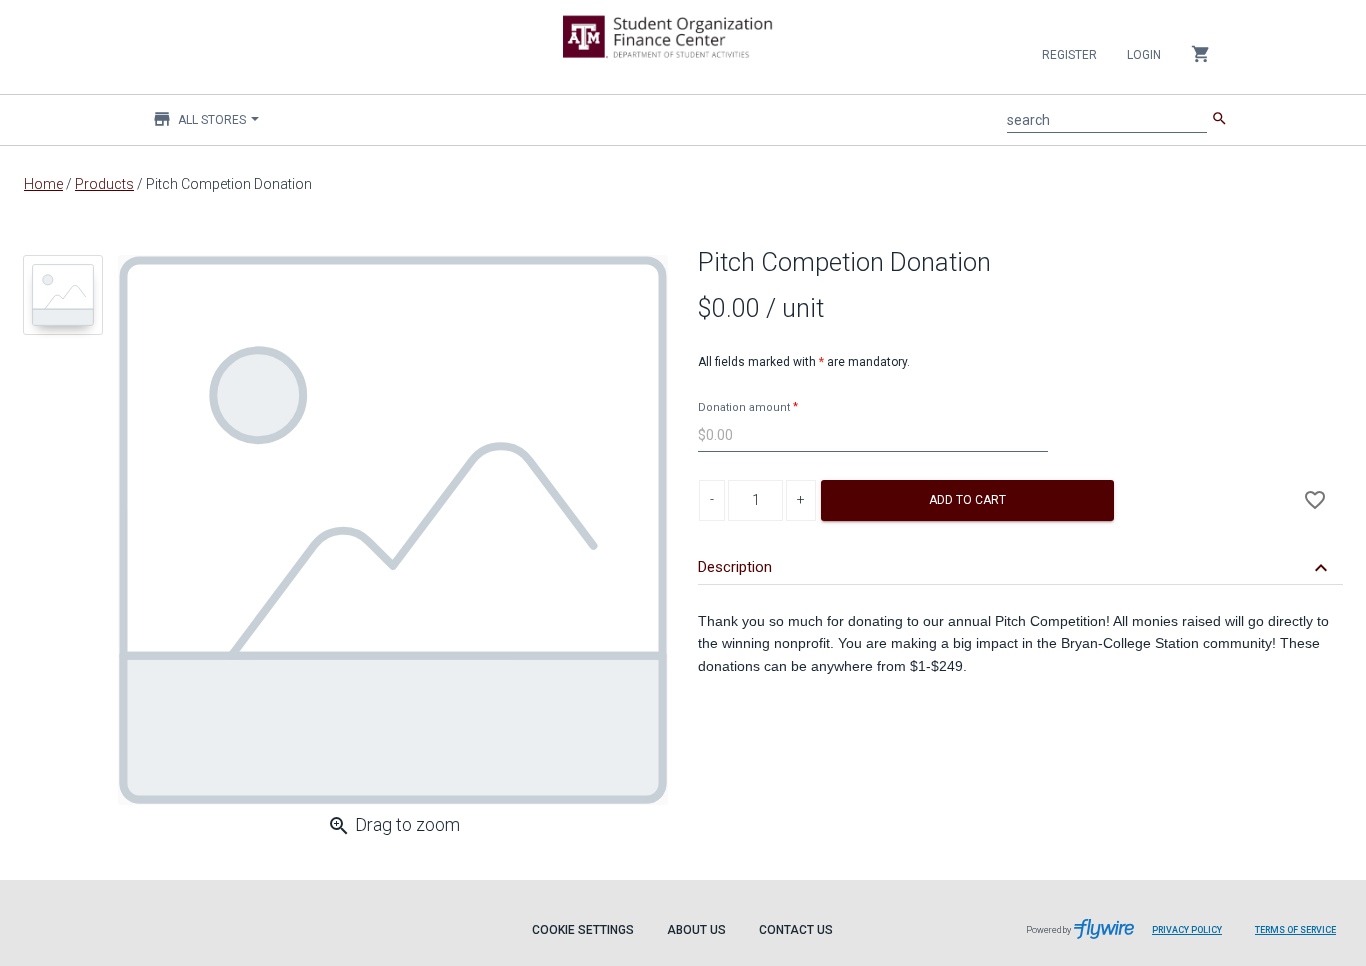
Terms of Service (1295, 930)
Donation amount (744, 407)
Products (104, 184)
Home (43, 184)
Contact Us (796, 930)
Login (1144, 55)
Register (1069, 55)
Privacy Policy (1187, 930)
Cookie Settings (583, 930)
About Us (696, 930)
